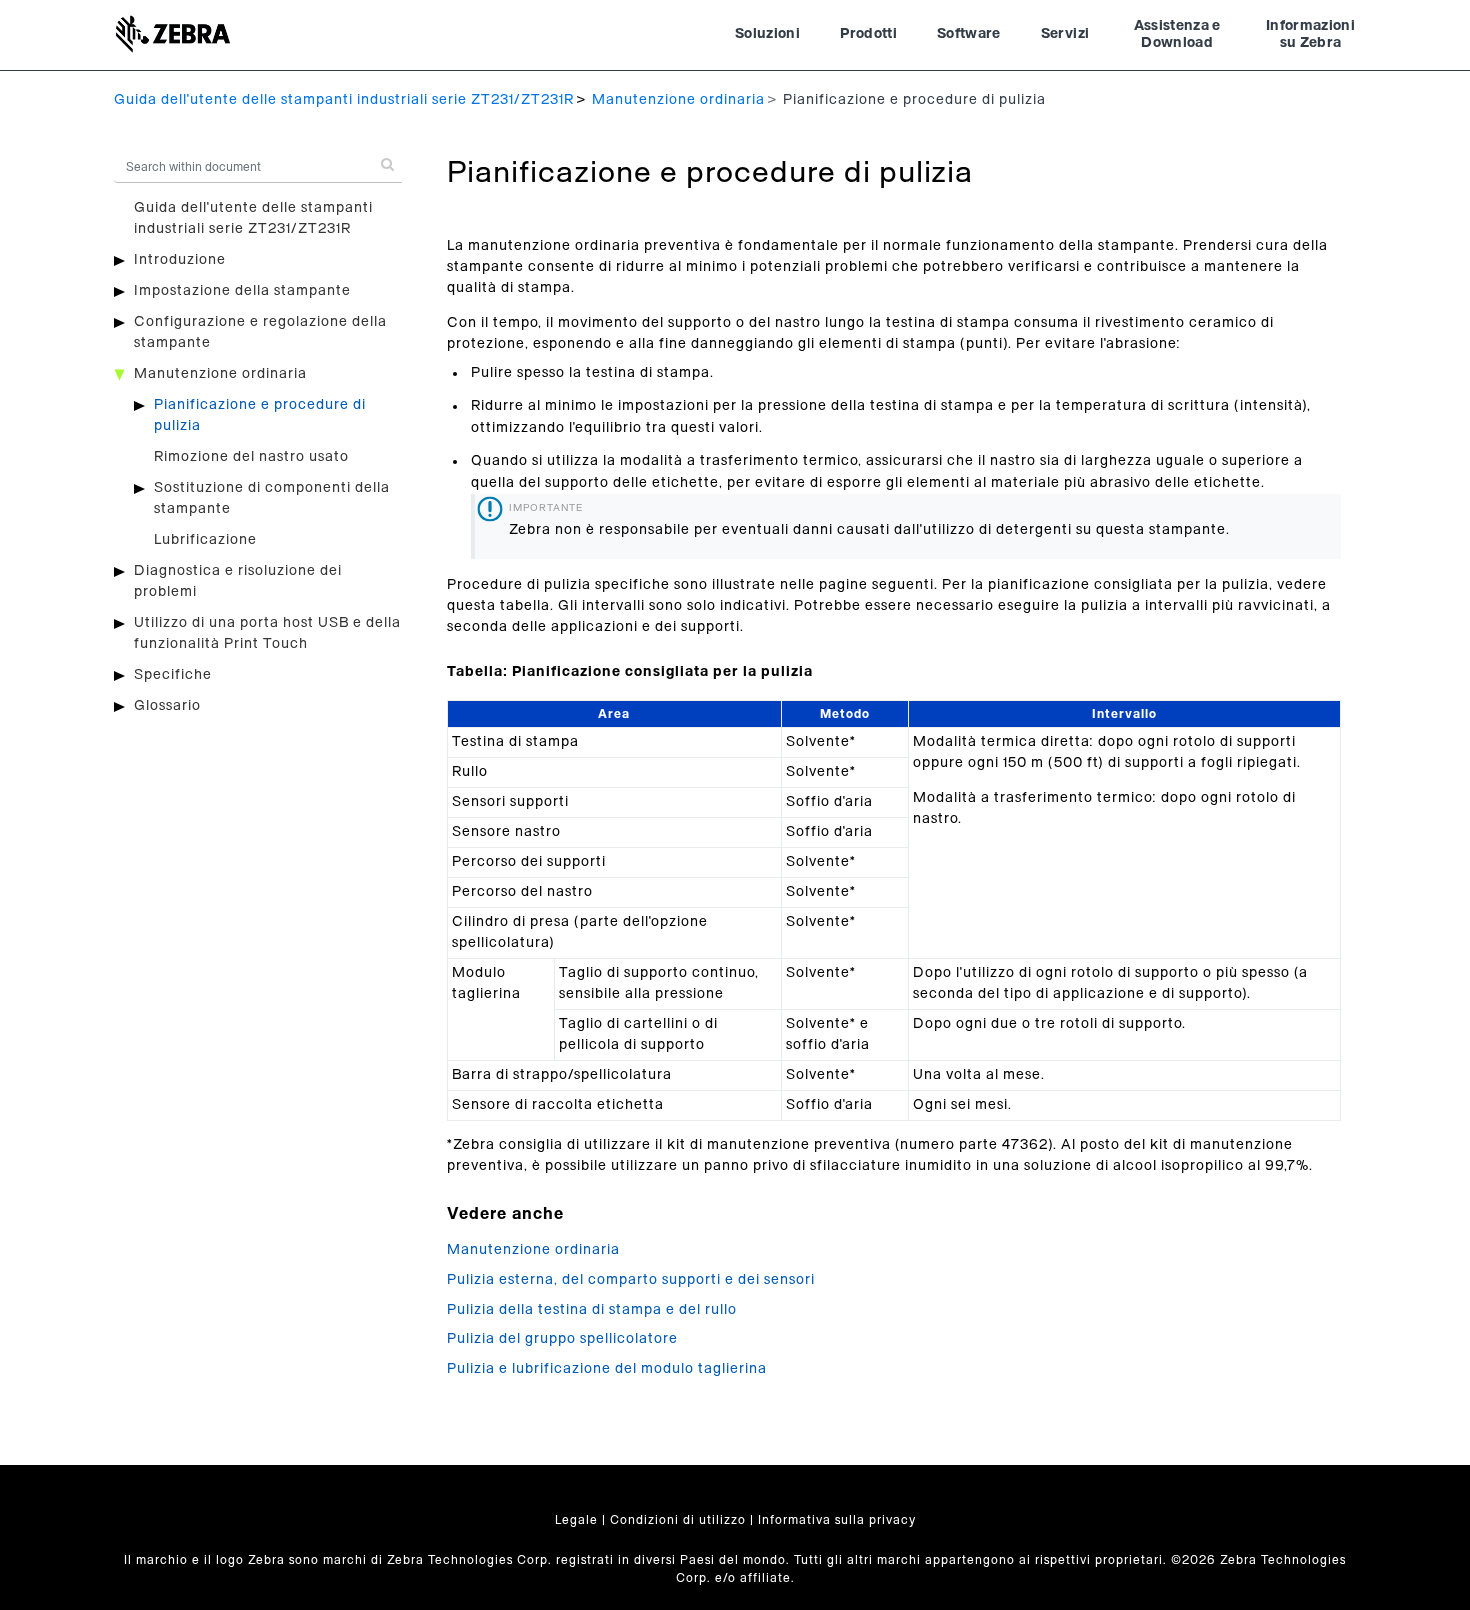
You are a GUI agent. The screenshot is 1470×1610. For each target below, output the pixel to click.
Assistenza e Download (1177, 35)
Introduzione (180, 260)
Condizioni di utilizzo (678, 1520)
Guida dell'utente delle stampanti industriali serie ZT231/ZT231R (344, 100)
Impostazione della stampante (242, 291)
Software (969, 34)
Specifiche (173, 675)
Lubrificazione (205, 540)
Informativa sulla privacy (837, 1520)
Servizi (1065, 34)
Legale (576, 1520)
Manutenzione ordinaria (678, 100)
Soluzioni (767, 34)
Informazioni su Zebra (1310, 35)
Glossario (167, 706)
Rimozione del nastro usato (251, 457)
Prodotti (868, 34)
